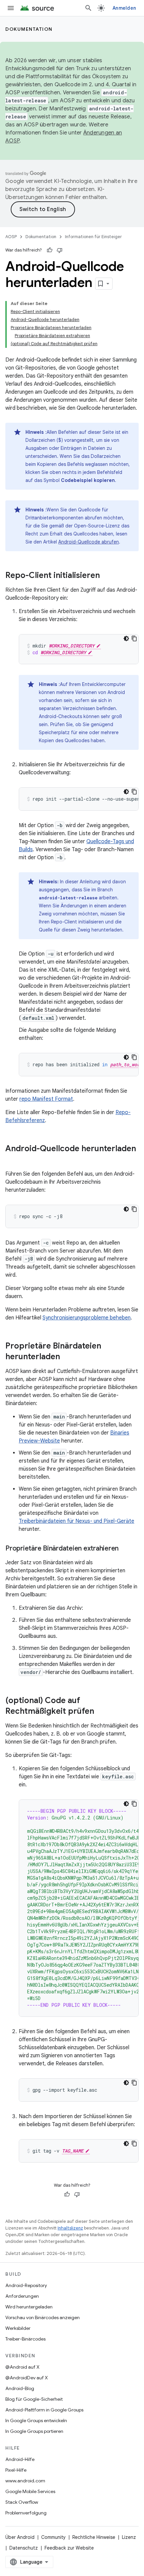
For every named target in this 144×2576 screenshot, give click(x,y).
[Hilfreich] (50, 250)
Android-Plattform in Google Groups (44, 2410)
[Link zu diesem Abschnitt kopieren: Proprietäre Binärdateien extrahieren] (125, 1549)
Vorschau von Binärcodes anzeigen (43, 2317)
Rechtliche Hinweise (94, 2537)
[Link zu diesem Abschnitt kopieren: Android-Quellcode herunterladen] (12, 1160)
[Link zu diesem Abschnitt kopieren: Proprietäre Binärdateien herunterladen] (67, 1357)
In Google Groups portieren (34, 2431)
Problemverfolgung (26, 2513)
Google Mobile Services (30, 2491)
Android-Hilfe (20, 2459)
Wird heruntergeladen (29, 2307)
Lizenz (129, 2537)
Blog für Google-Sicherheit (34, 2399)
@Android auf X (22, 2367)
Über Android (20, 2537)
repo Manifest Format (46, 1099)
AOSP (11, 237)
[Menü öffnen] (11, 8)
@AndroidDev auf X (27, 2378)
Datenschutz (24, 2548)
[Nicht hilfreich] (60, 250)
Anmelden (124, 8)
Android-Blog (20, 2388)
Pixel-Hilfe (16, 2470)
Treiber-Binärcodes (25, 2339)
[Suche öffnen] (88, 8)
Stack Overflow (22, 2502)
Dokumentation (29, 29)
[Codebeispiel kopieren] (134, 638)
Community (53, 2537)
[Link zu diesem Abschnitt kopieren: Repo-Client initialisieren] (106, 576)
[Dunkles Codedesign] (126, 638)
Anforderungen (22, 2296)
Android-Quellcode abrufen (89, 542)
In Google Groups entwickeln (36, 2420)
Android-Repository (26, 2285)
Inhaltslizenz (70, 2228)
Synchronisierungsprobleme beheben (87, 1318)
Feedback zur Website (69, 2548)
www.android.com (25, 2481)
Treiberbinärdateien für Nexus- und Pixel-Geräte (77, 1521)
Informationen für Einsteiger (93, 237)
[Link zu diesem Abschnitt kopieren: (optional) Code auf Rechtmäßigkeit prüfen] (101, 1712)
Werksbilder (18, 2328)
